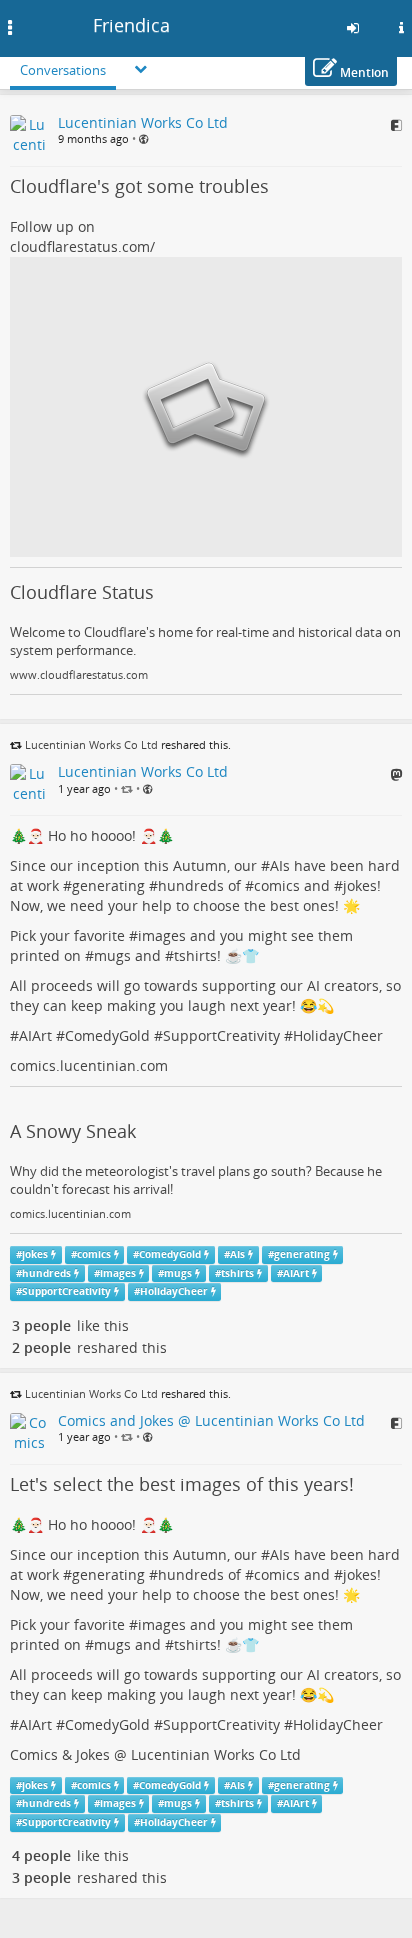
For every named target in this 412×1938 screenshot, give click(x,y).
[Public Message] (143, 139)
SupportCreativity (221, 1035)
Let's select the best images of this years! (182, 1484)
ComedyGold (107, 1035)
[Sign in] (353, 28)
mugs (112, 955)
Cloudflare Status (82, 592)
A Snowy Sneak (73, 1131)
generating (108, 885)
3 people (41, 1325)
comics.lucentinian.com (89, 1065)
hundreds (191, 885)
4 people (41, 1855)
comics (277, 885)
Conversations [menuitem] (63, 70)
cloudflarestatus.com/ (82, 246)
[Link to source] (396, 125)
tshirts (195, 955)
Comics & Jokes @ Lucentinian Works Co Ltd (155, 1754)
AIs (280, 865)
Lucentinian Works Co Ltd (91, 744)
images (162, 935)
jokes (360, 885)
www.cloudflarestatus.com (79, 675)
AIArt (35, 1035)
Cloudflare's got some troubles (139, 186)
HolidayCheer (338, 1035)
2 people (41, 1347)
